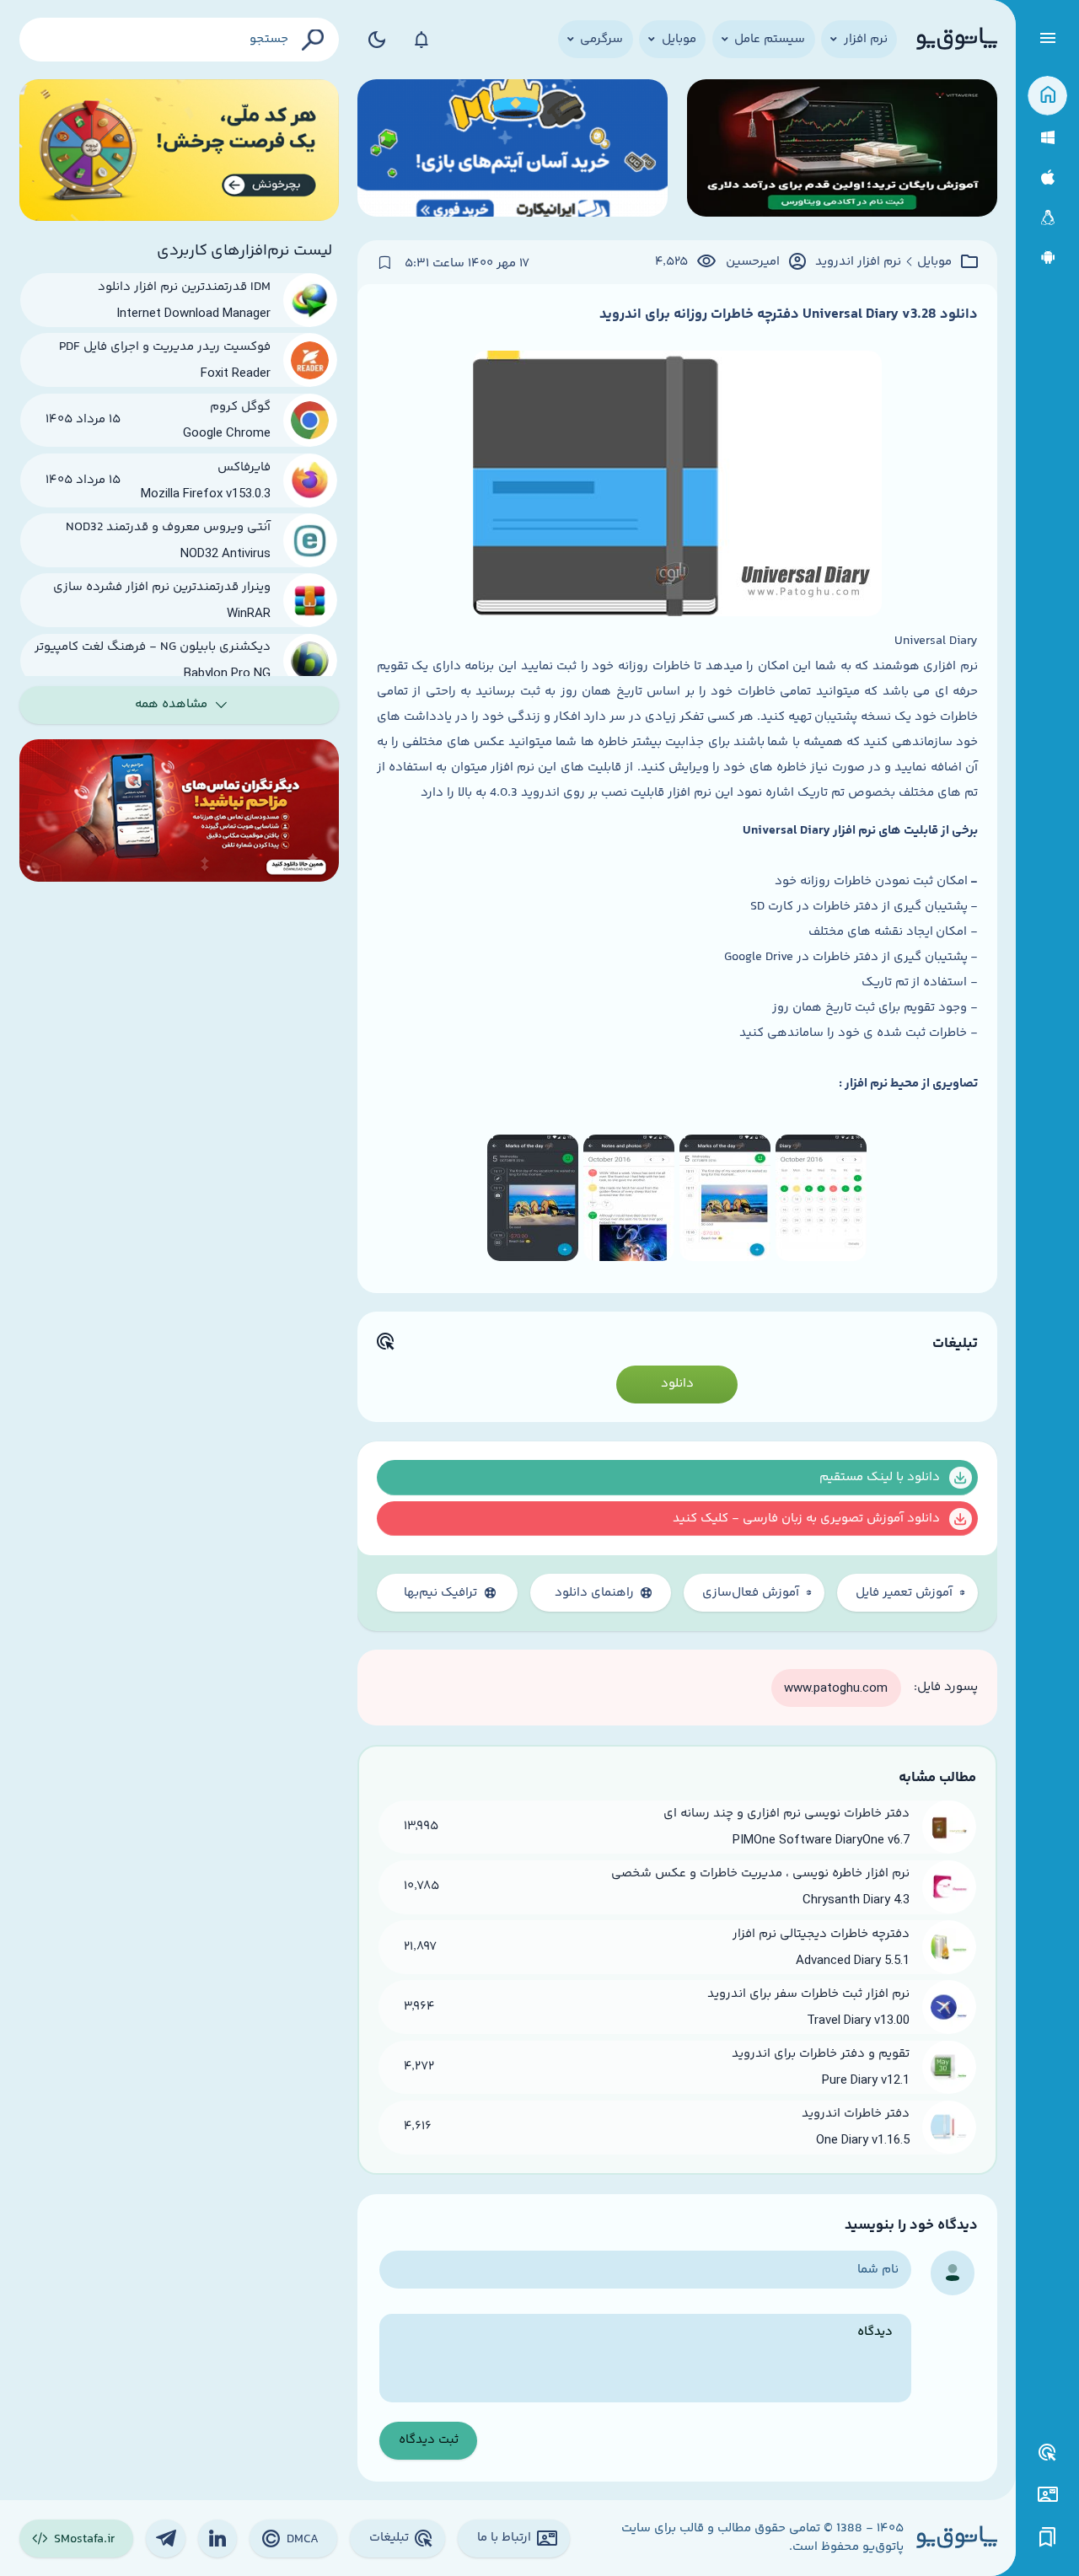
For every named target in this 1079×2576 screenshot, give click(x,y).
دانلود (677, 1384)
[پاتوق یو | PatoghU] (957, 40)
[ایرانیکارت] (513, 150)
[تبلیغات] (1048, 2453)
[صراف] (179, 150)
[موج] (842, 150)
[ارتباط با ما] (1047, 2495)
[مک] (1047, 177)
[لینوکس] (1047, 218)
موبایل (934, 262)
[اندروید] (1047, 258)
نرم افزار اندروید (858, 262)
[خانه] (1047, 96)
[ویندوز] (1047, 138)
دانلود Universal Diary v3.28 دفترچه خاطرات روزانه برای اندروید (789, 314)
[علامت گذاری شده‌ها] (1048, 2538)
